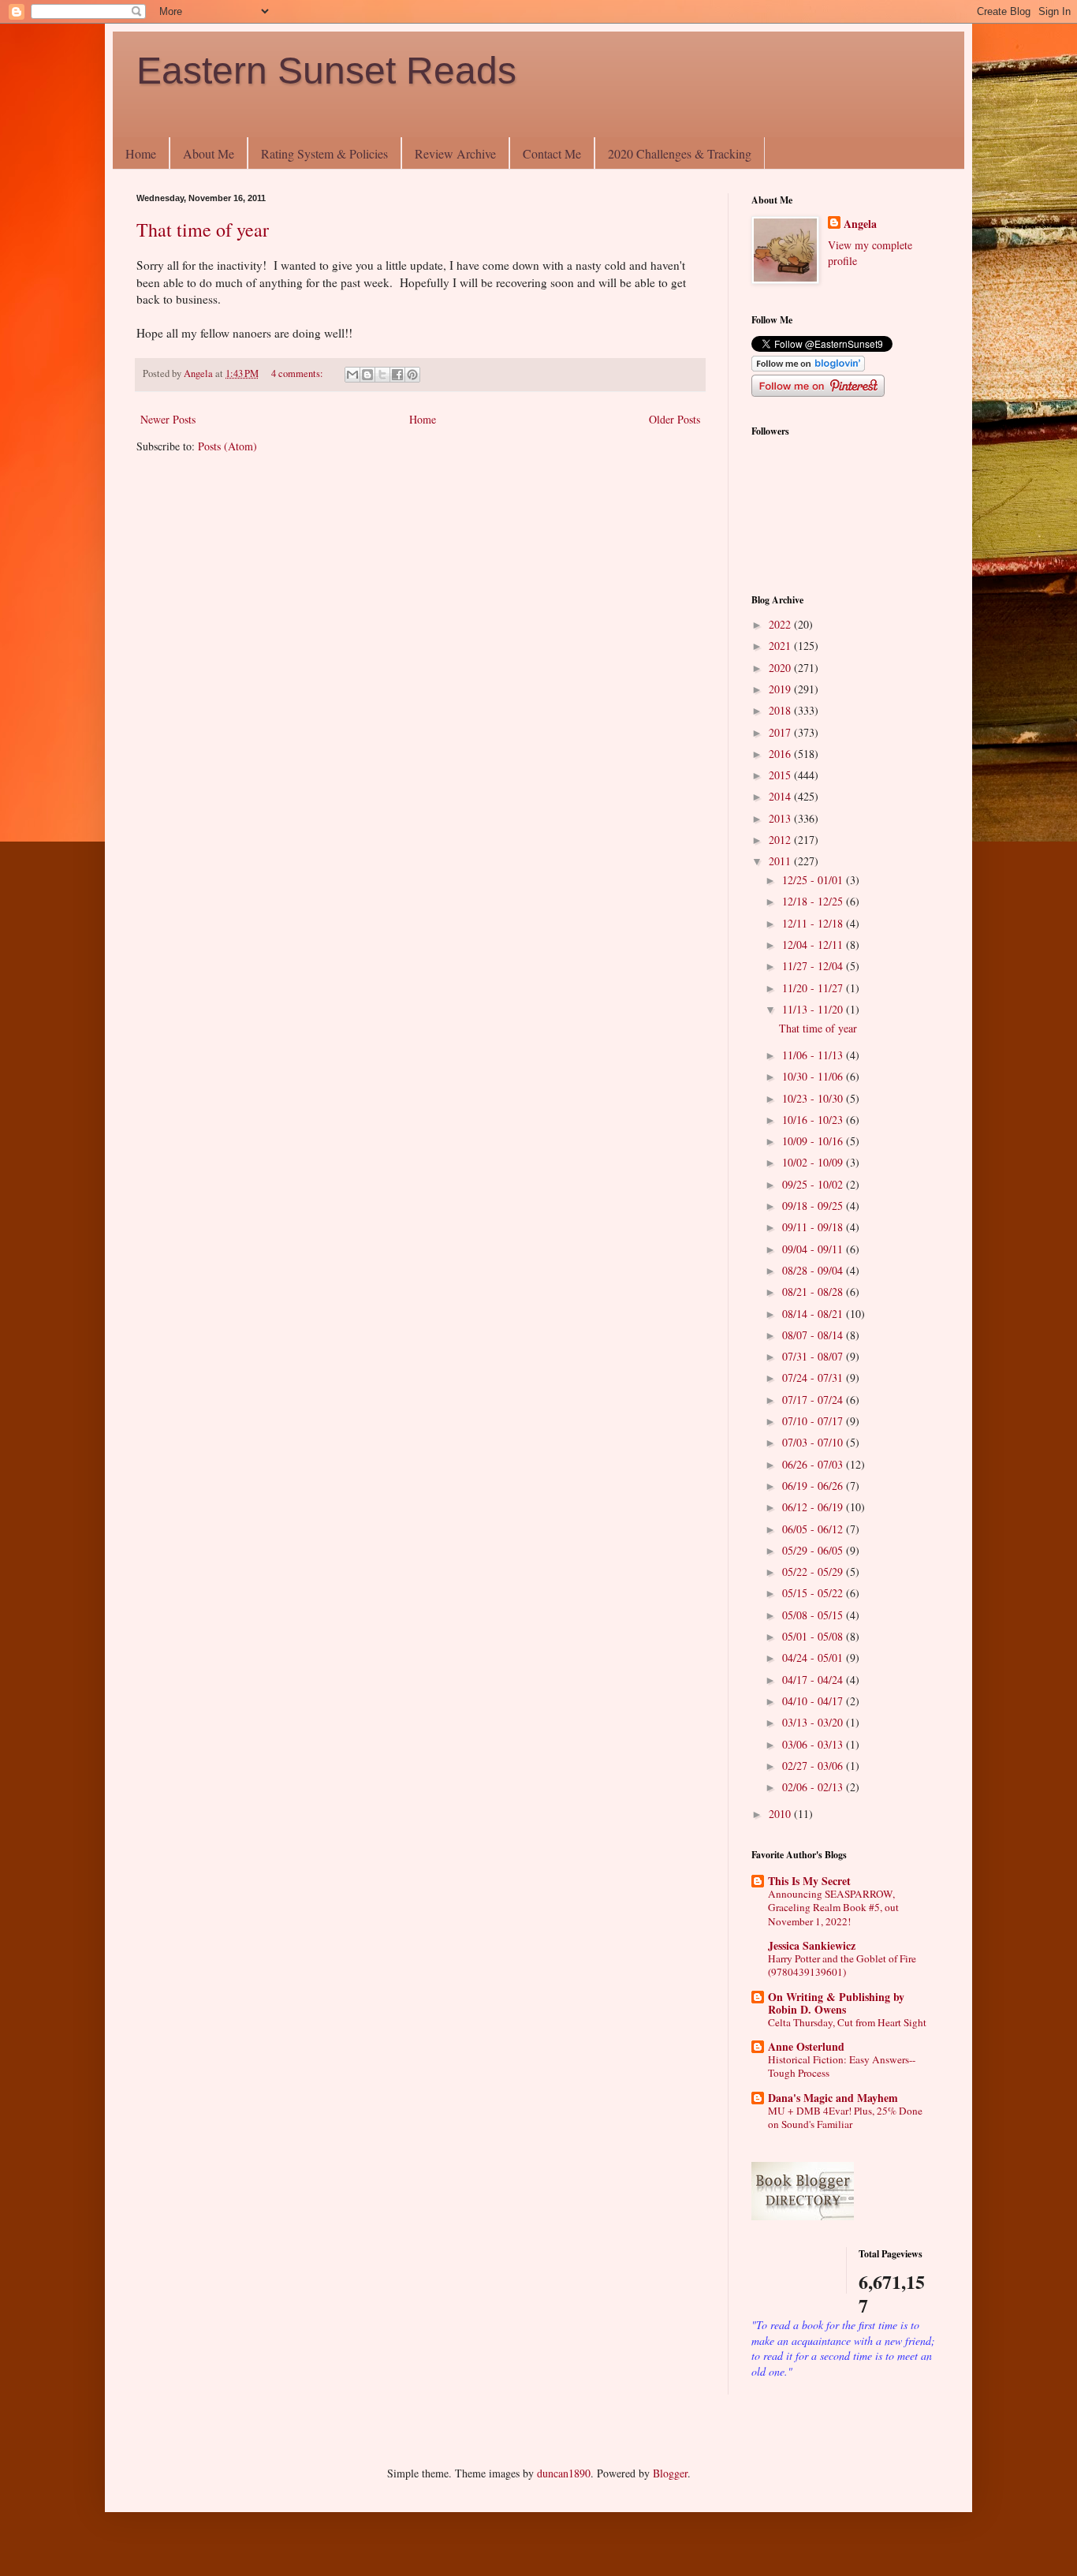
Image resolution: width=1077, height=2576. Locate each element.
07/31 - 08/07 (814, 1356)
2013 (781, 818)
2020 (781, 668)
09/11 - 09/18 (814, 1227)
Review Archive (455, 153)
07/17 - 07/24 (814, 1400)
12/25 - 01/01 (814, 880)
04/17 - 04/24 (814, 1680)
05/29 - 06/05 (814, 1550)
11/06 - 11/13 (814, 1055)
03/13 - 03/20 (814, 1722)
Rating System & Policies (324, 153)
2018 (781, 710)
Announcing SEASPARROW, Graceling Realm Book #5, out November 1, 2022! (833, 1908)
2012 (781, 840)
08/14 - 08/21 (814, 1314)
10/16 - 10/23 (814, 1120)
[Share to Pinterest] (412, 375)
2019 (781, 689)
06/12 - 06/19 (814, 1507)
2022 (781, 624)
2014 (781, 796)
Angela (860, 224)
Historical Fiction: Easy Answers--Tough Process (842, 2066)
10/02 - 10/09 (814, 1162)
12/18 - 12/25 (814, 901)
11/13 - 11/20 (814, 1009)
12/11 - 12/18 (814, 923)
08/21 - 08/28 (814, 1292)
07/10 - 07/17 (814, 1421)
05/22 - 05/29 (814, 1572)
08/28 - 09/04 (814, 1270)
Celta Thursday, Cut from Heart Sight (847, 2022)
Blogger (670, 2473)
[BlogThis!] (367, 375)
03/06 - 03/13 (814, 1744)
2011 (781, 861)
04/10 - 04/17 (814, 1701)
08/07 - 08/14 (814, 1335)
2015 (781, 775)
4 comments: (298, 373)
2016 (781, 754)
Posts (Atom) (227, 446)
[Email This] (352, 375)
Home (141, 153)
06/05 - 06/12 (814, 1529)
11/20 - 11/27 (814, 988)
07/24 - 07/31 (814, 1378)
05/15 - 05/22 (814, 1593)
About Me (209, 153)
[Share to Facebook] (397, 375)
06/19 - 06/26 (814, 1486)
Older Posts (675, 419)
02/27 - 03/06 (814, 1766)
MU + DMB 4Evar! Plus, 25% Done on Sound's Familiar (845, 2117)
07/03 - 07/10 (814, 1442)
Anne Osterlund (806, 2046)
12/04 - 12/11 (814, 945)
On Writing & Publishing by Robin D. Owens (836, 2003)
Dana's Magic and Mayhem (833, 2098)
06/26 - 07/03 (814, 1464)
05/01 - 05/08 (814, 1636)
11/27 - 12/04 (814, 966)
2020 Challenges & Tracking (680, 153)
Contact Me (552, 153)
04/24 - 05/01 (814, 1658)
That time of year (203, 230)
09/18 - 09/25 (814, 1206)
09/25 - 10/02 (814, 1184)
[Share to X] (382, 375)
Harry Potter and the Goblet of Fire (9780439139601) (842, 1965)
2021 (781, 646)
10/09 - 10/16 (814, 1141)
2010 (781, 1814)
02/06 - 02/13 (814, 1787)
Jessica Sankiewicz (812, 1945)
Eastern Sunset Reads (326, 71)
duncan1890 (564, 2473)
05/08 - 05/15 (814, 1615)
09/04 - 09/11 (814, 1249)
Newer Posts (168, 419)
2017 (781, 732)
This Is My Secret (809, 1881)
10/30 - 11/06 (814, 1076)
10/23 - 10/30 (814, 1098)
